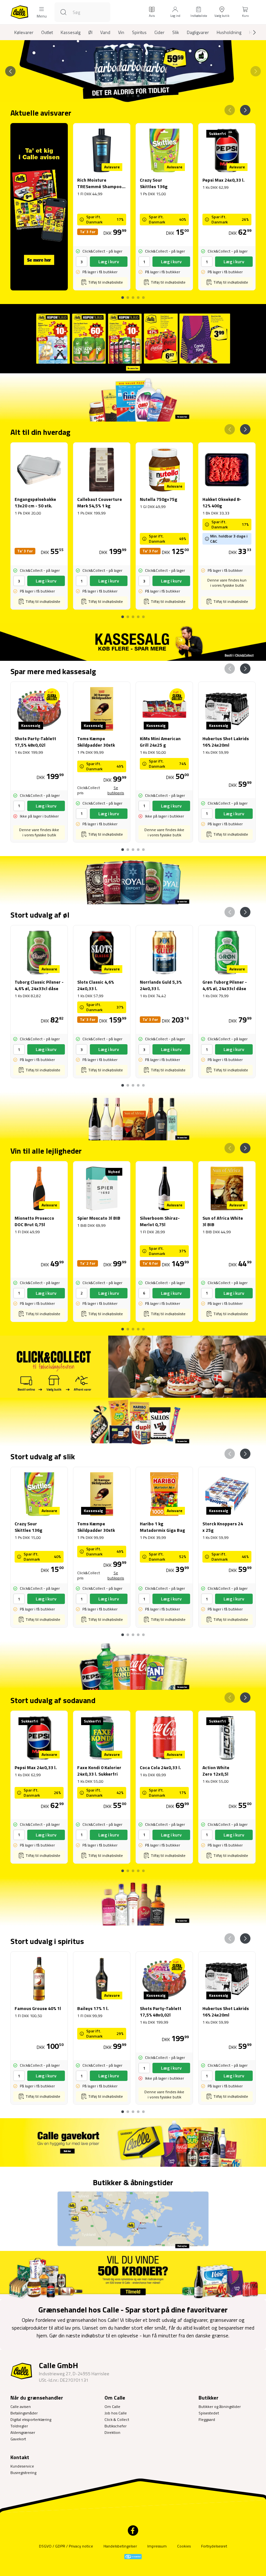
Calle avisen (21, 2407)
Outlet (47, 32)
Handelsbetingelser (120, 2546)
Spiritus (139, 32)
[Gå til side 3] (138, 96)
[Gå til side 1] (128, 96)
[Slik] (133, 1422)
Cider (159, 32)
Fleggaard (207, 2419)
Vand (105, 32)
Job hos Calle (116, 2413)
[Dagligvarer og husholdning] (133, 397)
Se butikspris (116, 790)
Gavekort (18, 2439)
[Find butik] (133, 2220)
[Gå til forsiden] (19, 12)
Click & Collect (117, 2419)
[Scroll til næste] (249, 32)
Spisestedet (209, 2413)
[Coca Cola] (133, 1665)
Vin (121, 32)
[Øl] (133, 880)
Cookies (184, 2546)
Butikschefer (115, 2426)
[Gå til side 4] (143, 295)
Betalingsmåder (24, 2413)
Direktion (112, 2432)
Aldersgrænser (23, 2432)
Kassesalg (71, 32)
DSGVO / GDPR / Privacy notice (66, 2546)
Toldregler (19, 2426)
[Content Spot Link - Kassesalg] (133, 642)
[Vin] (133, 1116)
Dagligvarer (198, 32)
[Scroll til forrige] (10, 71)
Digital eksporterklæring (31, 2419)
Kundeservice (22, 2466)
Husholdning (229, 32)
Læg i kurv (109, 261)
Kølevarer (24, 32)
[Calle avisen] (133, 339)
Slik (176, 32)
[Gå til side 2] (133, 96)
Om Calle (112, 2407)
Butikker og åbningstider (220, 2407)
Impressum (157, 2546)
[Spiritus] (133, 1901)
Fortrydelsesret (214, 2546)
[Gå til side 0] (123, 295)
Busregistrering (23, 2473)
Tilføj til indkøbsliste (106, 282)
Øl (90, 32)
